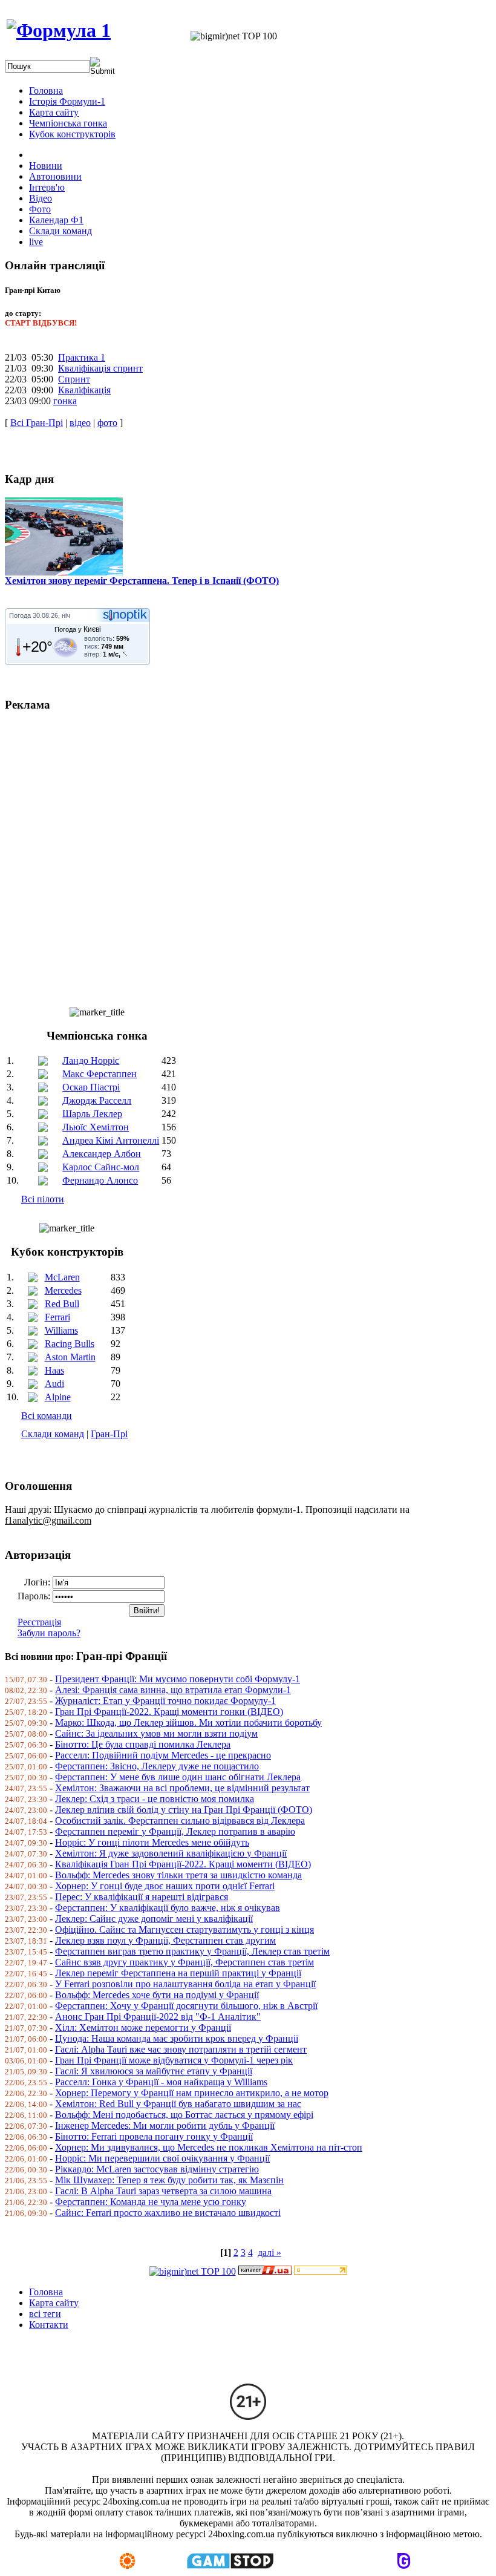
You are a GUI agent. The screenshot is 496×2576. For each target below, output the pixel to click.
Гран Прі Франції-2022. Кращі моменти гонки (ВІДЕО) (169, 1712)
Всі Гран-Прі (37, 423)
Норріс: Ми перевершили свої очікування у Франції (162, 2158)
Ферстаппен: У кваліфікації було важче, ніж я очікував (168, 1908)
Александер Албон (102, 1154)
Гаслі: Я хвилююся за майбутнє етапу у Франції (154, 2071)
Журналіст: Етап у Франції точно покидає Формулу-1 (165, 1701)
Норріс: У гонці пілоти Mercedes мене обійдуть (152, 1842)
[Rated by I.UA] (265, 2271)
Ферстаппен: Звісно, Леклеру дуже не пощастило (157, 1766)
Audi (54, 1384)
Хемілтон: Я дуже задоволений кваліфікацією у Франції (171, 1853)
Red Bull (62, 1304)
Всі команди (47, 1416)
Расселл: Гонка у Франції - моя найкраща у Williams (161, 2082)
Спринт (74, 379)
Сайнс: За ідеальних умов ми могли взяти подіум (156, 1733)
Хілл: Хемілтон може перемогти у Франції (143, 2027)
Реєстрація (39, 1622)
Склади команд (53, 1434)
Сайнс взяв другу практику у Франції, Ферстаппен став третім (184, 1962)
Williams (61, 1330)
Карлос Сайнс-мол (101, 1167)
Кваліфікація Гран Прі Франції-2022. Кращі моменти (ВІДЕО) (183, 1864)
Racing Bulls (70, 1344)
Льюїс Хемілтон (96, 1127)
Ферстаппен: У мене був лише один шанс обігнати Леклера (178, 1777)
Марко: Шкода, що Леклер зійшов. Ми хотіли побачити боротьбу (188, 1722)
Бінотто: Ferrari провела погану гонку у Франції (154, 2136)
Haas (54, 1370)
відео (80, 423)
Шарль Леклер (92, 1114)
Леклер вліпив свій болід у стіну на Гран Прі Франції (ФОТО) (184, 1810)
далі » (269, 2253)
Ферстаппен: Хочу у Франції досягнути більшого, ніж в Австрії (186, 2006)
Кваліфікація (84, 390)
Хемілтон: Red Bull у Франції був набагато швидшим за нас (178, 2104)
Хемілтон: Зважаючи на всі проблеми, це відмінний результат (182, 1788)
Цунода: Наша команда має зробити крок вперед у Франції (177, 2038)
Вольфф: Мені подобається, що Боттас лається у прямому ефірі (184, 2115)
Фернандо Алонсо (100, 1180)
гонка (65, 401)
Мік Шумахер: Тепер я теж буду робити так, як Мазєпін (169, 2180)
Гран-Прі (109, 1434)
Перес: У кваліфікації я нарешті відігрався (142, 1897)
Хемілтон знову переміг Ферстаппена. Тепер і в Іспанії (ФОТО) (142, 581)
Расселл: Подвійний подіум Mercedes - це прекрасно (163, 1755)
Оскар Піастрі (91, 1087)
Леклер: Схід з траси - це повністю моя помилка (155, 1799)
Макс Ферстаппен (100, 1074)
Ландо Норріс (91, 1060)
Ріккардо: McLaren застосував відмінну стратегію (157, 2169)
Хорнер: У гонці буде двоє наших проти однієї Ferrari (165, 1886)
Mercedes (63, 1290)
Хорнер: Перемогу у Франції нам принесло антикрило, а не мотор (192, 2093)
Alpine (58, 1397)
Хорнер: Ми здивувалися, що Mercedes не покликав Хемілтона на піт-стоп (209, 2147)
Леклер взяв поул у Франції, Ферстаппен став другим (165, 1940)
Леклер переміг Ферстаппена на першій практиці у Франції (178, 1973)
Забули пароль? (49, 1633)
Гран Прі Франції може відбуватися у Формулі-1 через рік (174, 2060)
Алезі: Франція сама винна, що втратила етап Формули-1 (173, 1690)
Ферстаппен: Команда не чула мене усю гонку (151, 2202)
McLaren (62, 1277)
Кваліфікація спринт (100, 368)
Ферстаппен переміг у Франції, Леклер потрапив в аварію (175, 1831)
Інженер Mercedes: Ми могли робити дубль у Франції (165, 2125)
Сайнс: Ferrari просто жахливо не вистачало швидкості (168, 2213)
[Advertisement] (248, 854)
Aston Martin (70, 1357)
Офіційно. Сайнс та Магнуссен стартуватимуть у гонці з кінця (184, 1929)
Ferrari (57, 1317)
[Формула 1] (59, 30)
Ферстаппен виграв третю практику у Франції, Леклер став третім (192, 1951)
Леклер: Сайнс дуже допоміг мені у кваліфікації (154, 1919)
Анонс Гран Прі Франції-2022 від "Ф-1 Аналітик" (158, 2017)
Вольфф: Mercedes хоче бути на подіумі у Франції (157, 1995)
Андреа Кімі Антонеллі (111, 1140)
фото (107, 423)
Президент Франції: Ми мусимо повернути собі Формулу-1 (178, 1679)
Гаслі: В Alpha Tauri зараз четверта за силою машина (163, 2191)
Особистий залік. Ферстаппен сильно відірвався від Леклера (180, 1821)
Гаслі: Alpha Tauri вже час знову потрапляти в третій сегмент (181, 2049)
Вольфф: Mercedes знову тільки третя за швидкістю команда (178, 1875)
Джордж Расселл (97, 1100)
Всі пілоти (43, 1199)
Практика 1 (82, 357)
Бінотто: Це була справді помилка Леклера (143, 1744)
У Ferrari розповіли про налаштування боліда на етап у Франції (185, 1984)
